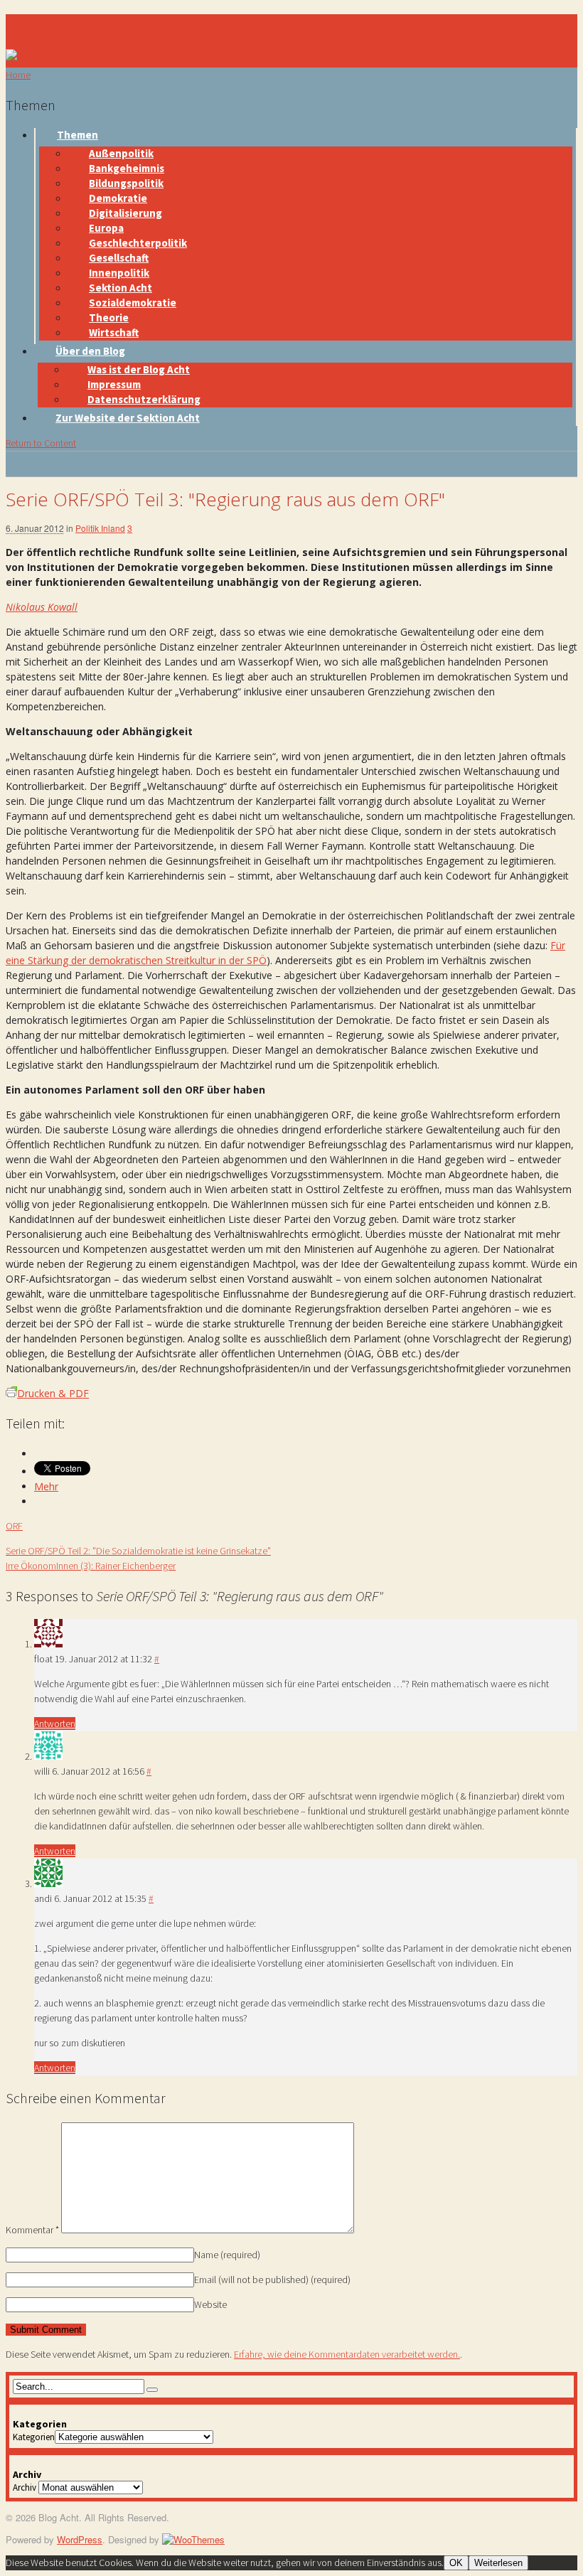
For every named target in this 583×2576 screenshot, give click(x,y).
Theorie (109, 317)
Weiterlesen (498, 2563)
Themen (77, 135)
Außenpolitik (121, 153)
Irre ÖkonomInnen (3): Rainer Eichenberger (91, 1566)
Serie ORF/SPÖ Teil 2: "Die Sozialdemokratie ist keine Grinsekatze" (138, 1551)
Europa (106, 228)
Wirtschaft (114, 332)
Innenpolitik (119, 273)
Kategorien (34, 2437)
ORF (14, 1526)
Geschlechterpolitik (138, 243)
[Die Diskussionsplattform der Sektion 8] (31, 56)
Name (227, 2255)
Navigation (36, 22)
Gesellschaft (119, 258)
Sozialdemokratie (133, 303)
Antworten (55, 1723)
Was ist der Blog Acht (139, 369)
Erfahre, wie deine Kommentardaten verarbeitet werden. (347, 2354)
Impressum (114, 384)
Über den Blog (90, 351)
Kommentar (32, 2230)
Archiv (25, 2487)
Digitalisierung (125, 213)
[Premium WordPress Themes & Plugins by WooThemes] (193, 2539)
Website (210, 2304)
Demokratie (118, 198)
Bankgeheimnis (127, 168)
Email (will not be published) (272, 2280)
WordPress (80, 2539)
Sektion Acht (121, 288)
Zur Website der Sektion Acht (128, 418)
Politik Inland (100, 528)
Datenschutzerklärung (144, 399)
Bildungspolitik (126, 183)
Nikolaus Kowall (42, 607)
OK (456, 2563)
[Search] (152, 2390)
